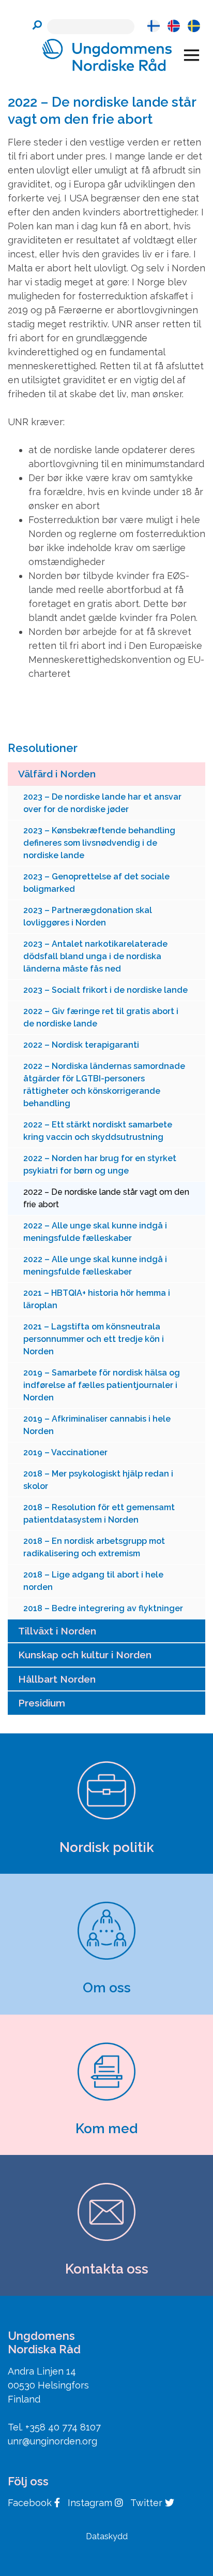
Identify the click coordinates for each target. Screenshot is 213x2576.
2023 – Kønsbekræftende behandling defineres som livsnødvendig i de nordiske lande (99, 843)
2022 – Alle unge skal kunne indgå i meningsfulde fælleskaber (95, 1232)
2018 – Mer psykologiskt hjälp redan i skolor (98, 1480)
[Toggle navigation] (192, 55)
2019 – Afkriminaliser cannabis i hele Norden (97, 1425)
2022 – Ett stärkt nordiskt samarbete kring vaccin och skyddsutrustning (98, 1131)
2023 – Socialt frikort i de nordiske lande (105, 990)
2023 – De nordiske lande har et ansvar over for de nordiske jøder (102, 803)
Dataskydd (107, 2536)
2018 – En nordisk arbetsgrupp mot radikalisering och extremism (94, 1547)
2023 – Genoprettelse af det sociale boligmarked (96, 883)
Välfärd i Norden (57, 774)
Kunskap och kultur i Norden (85, 1655)
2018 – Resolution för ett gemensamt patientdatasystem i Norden (99, 1514)
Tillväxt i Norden (57, 1631)
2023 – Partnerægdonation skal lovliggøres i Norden (88, 916)
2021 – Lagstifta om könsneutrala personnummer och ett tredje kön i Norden (94, 1339)
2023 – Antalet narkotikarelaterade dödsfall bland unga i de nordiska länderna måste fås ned (95, 956)
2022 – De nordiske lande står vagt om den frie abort (106, 1198)
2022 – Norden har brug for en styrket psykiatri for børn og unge (100, 1164)
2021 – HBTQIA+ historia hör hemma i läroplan (97, 1299)
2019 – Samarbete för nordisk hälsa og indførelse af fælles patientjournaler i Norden (102, 1385)
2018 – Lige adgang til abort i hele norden (93, 1581)
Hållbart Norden (57, 1679)
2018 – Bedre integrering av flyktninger (103, 1608)
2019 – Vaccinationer (65, 1452)
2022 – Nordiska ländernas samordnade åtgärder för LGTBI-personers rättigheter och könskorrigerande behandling (104, 1085)
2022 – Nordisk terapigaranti (81, 1045)
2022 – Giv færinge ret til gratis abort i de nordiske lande (101, 1017)
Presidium (42, 1703)
